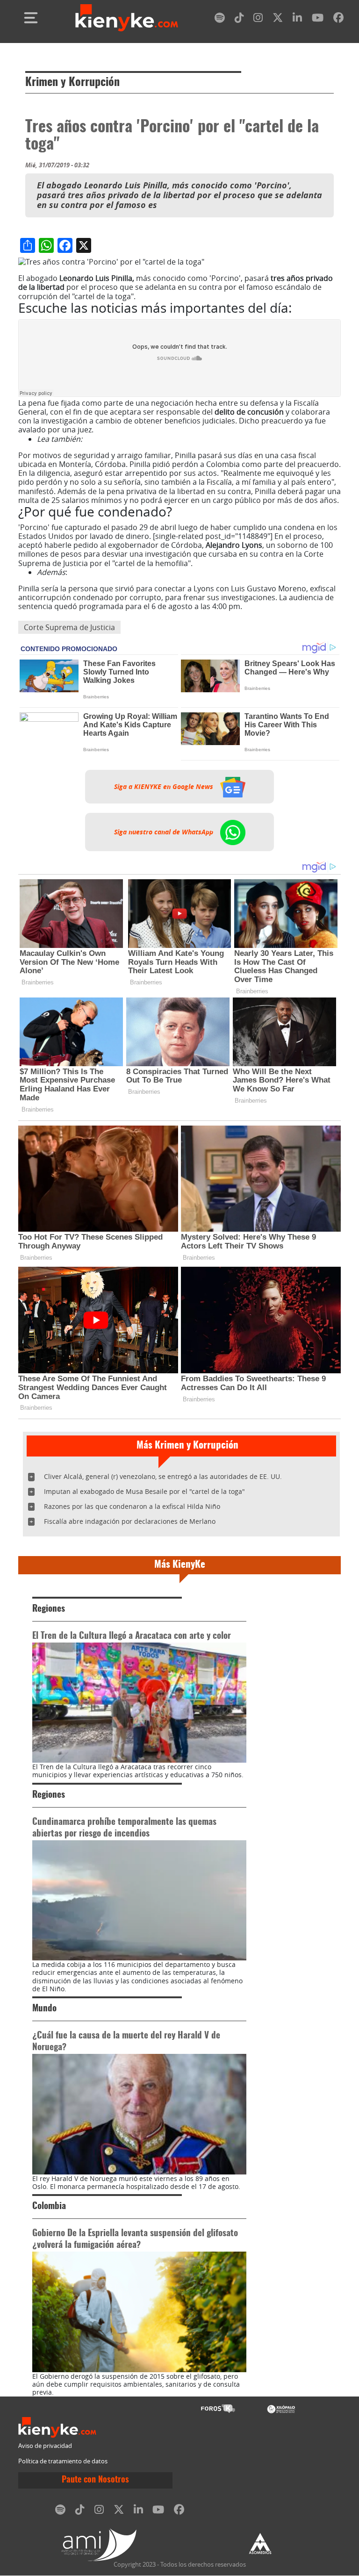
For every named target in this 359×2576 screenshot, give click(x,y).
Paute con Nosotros (95, 2480)
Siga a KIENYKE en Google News (165, 787)
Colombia (49, 2206)
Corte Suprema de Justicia (69, 627)
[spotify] (220, 19)
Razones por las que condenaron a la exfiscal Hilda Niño (132, 1506)
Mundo (44, 2009)
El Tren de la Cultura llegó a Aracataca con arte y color (132, 1636)
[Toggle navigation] (31, 18)
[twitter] (278, 19)
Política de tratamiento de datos (63, 2461)
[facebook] (338, 19)
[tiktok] (239, 19)
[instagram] (258, 19)
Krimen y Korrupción (72, 83)
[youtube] (318, 19)
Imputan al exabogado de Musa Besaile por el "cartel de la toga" (144, 1491)
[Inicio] (127, 18)
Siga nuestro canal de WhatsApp (165, 832)
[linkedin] (297, 19)
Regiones (49, 1609)
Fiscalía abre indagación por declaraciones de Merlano (130, 1521)
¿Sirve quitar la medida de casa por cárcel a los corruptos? (186, 439)
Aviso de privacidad (45, 2446)
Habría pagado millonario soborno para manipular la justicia (176, 572)
